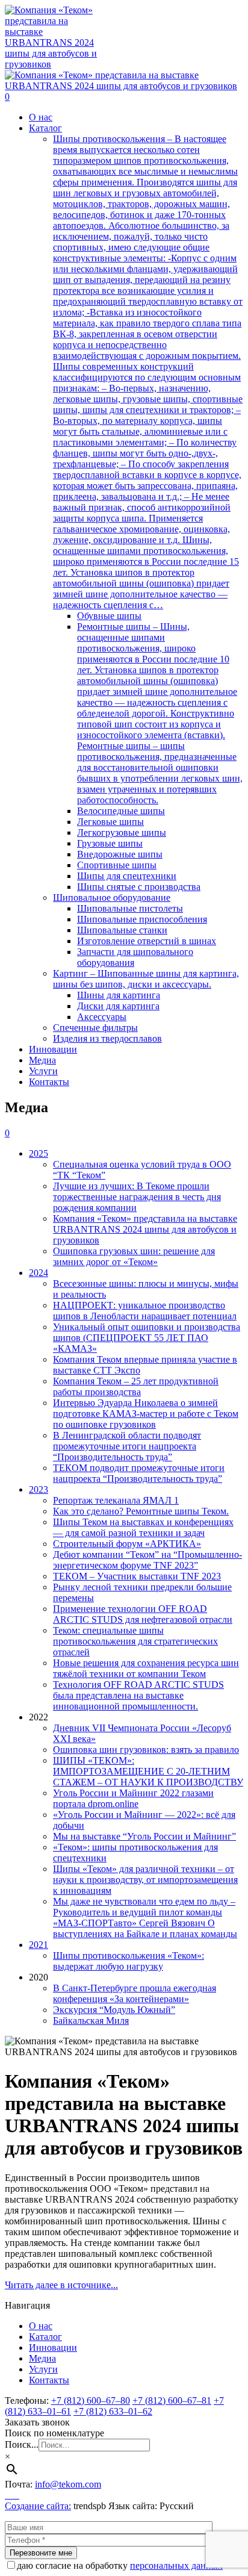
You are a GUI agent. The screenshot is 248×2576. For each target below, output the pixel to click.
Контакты (49, 2380)
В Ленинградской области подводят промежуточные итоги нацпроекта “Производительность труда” (127, 1446)
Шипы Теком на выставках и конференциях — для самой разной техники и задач (143, 1527)
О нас (41, 2326)
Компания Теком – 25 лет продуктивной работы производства (136, 1386)
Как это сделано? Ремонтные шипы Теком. (141, 1511)
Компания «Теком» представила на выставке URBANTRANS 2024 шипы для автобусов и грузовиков (145, 1229)
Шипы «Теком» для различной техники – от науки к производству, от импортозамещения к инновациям (145, 1880)
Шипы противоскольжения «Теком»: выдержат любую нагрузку (129, 1961)
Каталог (45, 2337)
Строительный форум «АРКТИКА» (127, 1544)
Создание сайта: (38, 2506)
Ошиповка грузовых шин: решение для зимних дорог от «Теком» (134, 1256)
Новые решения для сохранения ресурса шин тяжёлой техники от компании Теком (146, 1668)
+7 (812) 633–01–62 (113, 2411)
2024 (39, 1273)
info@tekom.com (68, 2484)
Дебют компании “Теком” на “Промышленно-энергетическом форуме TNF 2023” (147, 1560)
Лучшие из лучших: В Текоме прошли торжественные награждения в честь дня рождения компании (137, 1197)
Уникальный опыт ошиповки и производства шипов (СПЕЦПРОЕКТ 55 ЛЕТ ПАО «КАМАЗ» (147, 1338)
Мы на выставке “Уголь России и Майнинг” (144, 1836)
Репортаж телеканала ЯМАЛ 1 (116, 1500)
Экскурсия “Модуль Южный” (114, 2010)
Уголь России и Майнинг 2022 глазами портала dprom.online (133, 1798)
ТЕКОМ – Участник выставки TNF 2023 (137, 1576)
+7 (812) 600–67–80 (91, 2400)
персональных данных (176, 2565)
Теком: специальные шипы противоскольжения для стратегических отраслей (135, 1641)
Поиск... (22, 2444)
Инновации (53, 2347)
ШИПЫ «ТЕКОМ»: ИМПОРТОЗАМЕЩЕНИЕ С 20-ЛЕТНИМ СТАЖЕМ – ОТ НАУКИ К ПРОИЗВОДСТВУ (148, 1771)
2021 (39, 1945)
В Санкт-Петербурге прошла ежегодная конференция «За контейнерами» (135, 1993)
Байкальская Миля (91, 2021)
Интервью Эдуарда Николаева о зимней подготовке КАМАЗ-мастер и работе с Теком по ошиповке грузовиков (146, 1414)
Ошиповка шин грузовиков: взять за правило (146, 1750)
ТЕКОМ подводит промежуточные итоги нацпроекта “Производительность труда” (139, 1473)
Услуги (43, 2369)
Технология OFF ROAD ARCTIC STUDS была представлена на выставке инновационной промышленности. (138, 1695)
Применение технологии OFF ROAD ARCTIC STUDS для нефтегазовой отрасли (143, 1614)
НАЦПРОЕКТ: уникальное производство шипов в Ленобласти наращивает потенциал (145, 1311)
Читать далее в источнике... (61, 2285)
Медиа (42, 2358)
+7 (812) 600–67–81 (172, 2400)
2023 (39, 1489)
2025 (39, 1153)
